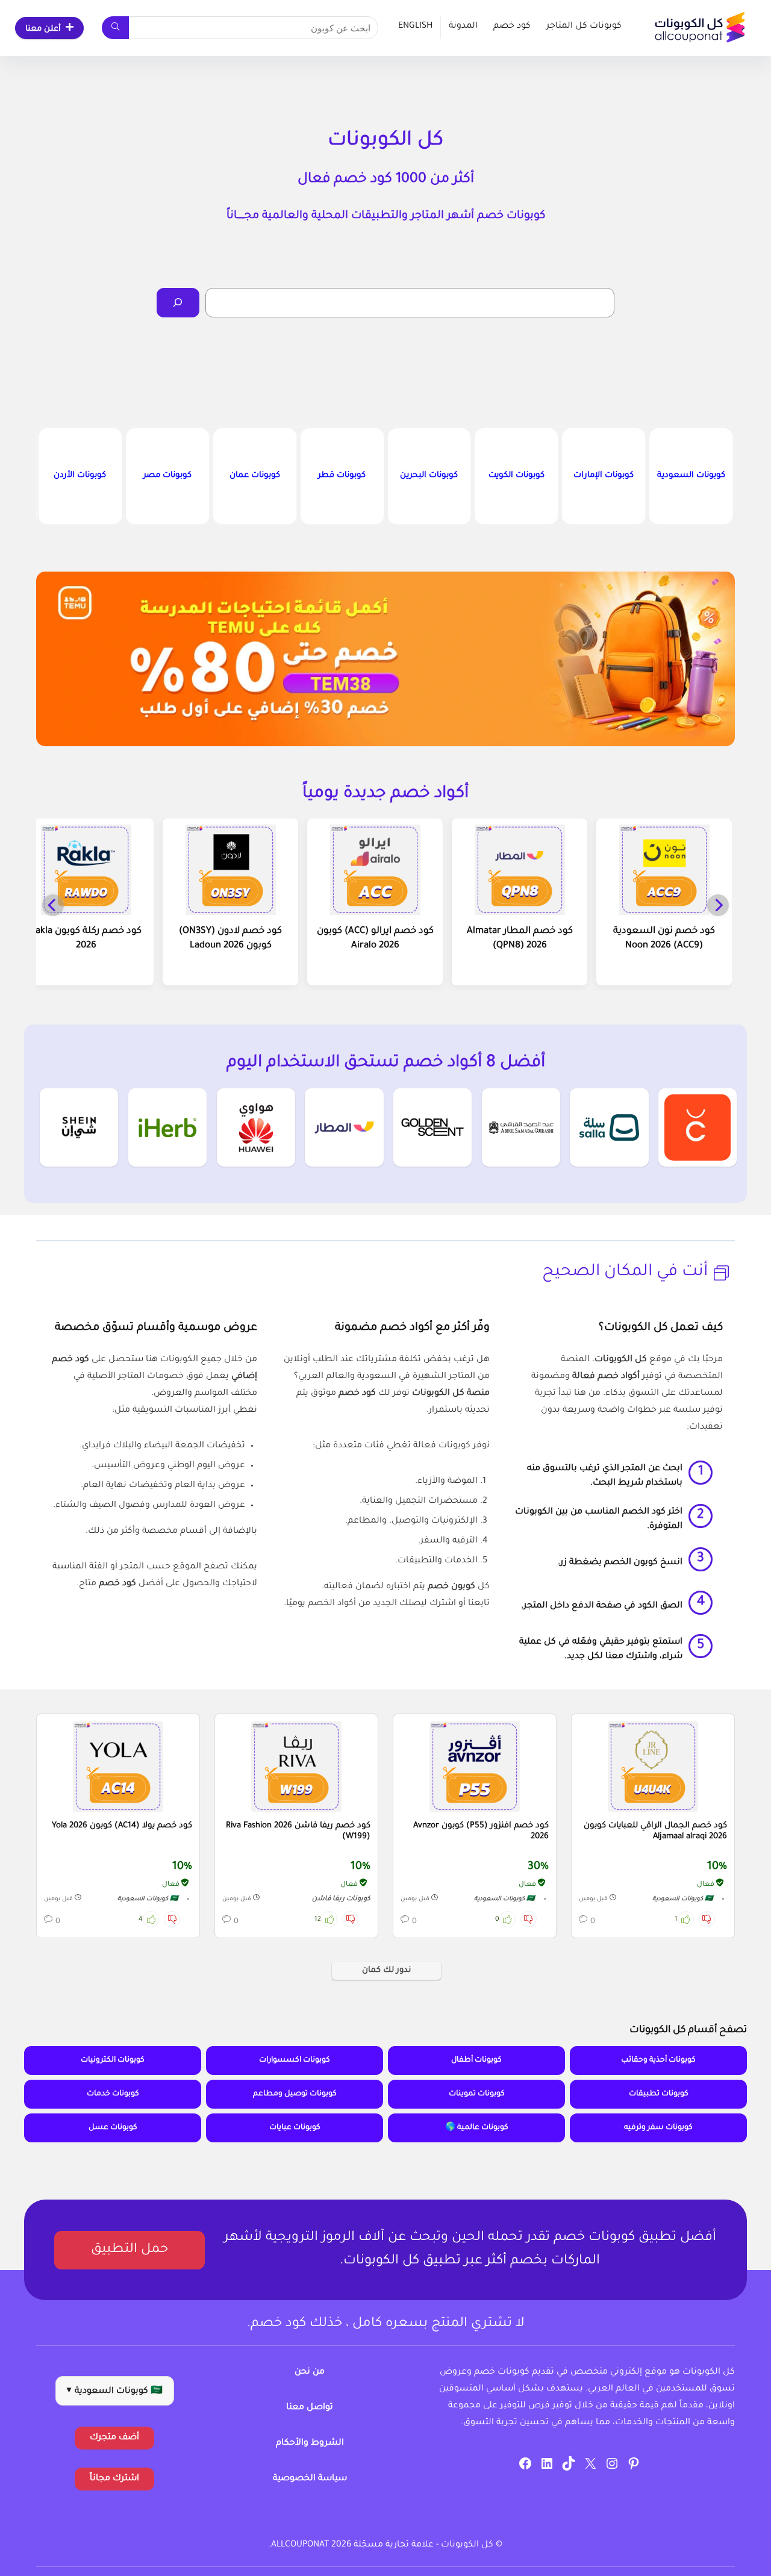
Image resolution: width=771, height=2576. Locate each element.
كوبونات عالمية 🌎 (477, 2128)
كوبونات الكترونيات (113, 2060)
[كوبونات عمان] (255, 476)
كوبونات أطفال (476, 2060)
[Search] (178, 303)
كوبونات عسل (113, 2128)
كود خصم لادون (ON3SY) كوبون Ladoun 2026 (230, 939)
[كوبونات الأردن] (80, 476)
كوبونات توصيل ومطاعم (295, 2094)
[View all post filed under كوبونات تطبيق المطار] (344, 1127)
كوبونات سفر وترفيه (658, 2128)
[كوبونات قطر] (342, 476)
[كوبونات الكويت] (516, 476)
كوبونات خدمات (113, 2094)
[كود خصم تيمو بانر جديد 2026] (385, 659)
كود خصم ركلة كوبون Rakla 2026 (86, 939)
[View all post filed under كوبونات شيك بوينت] (698, 1127)
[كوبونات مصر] (167, 476)
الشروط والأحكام (310, 2443)
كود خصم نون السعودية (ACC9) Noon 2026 (664, 939)
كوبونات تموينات (477, 2094)
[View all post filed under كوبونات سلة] (609, 1127)
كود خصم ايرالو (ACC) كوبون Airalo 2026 (375, 939)
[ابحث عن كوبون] (115, 28)
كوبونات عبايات (295, 2128)
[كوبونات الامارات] (604, 476)
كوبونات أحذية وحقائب (658, 2060)
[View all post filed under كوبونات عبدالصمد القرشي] (521, 1127)
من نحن (310, 2372)
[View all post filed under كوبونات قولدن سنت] (432, 1127)
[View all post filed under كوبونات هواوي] (256, 1127)
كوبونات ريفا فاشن (341, 1899)
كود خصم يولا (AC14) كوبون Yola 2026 (122, 1826)
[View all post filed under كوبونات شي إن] (79, 1127)
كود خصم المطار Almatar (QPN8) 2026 (520, 939)
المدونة (463, 27)
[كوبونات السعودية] (691, 476)
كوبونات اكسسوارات (295, 2060)
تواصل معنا (310, 2408)
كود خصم (512, 27)
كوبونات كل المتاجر (584, 27)
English (415, 27)
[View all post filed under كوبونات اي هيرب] (167, 1127)
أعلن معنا (43, 29)
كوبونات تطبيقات (659, 2094)
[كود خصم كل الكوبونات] (653, 1767)
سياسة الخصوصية (310, 2479)
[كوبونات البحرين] (429, 476)
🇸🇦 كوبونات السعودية (683, 1899)
